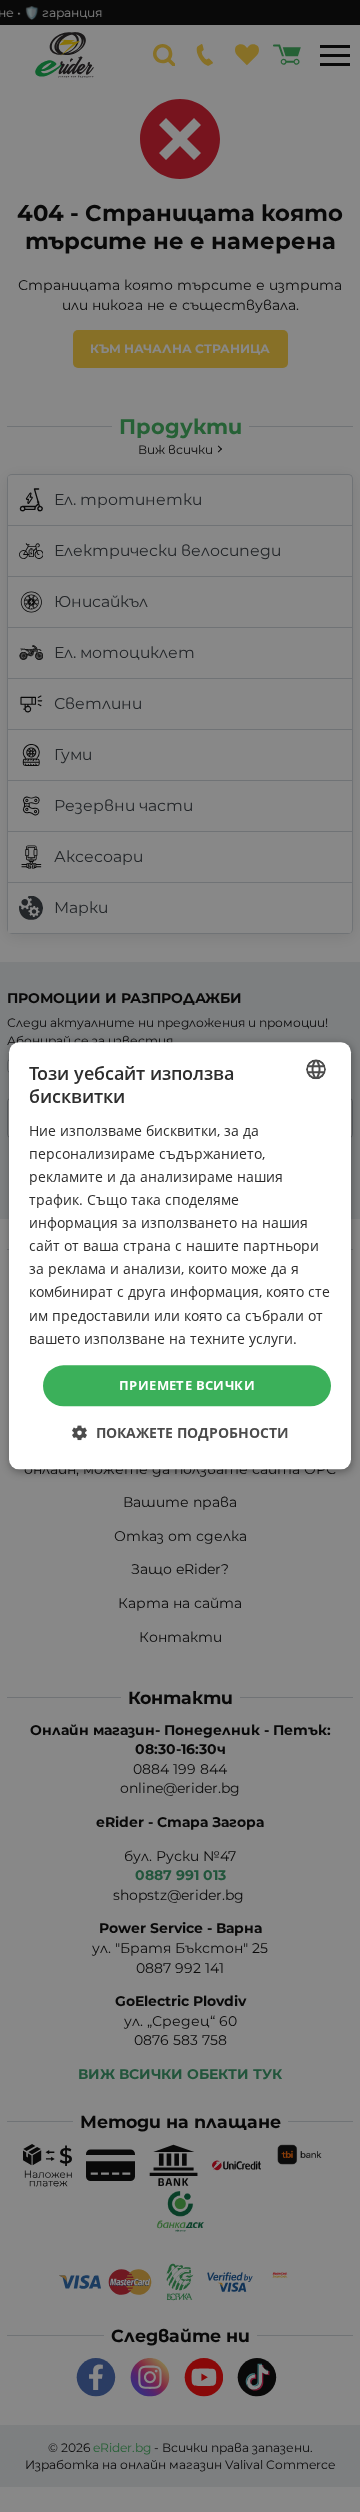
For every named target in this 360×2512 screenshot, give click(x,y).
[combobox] (316, 1069)
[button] (180, 1433)
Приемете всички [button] (187, 1385)
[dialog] (180, 1255)
